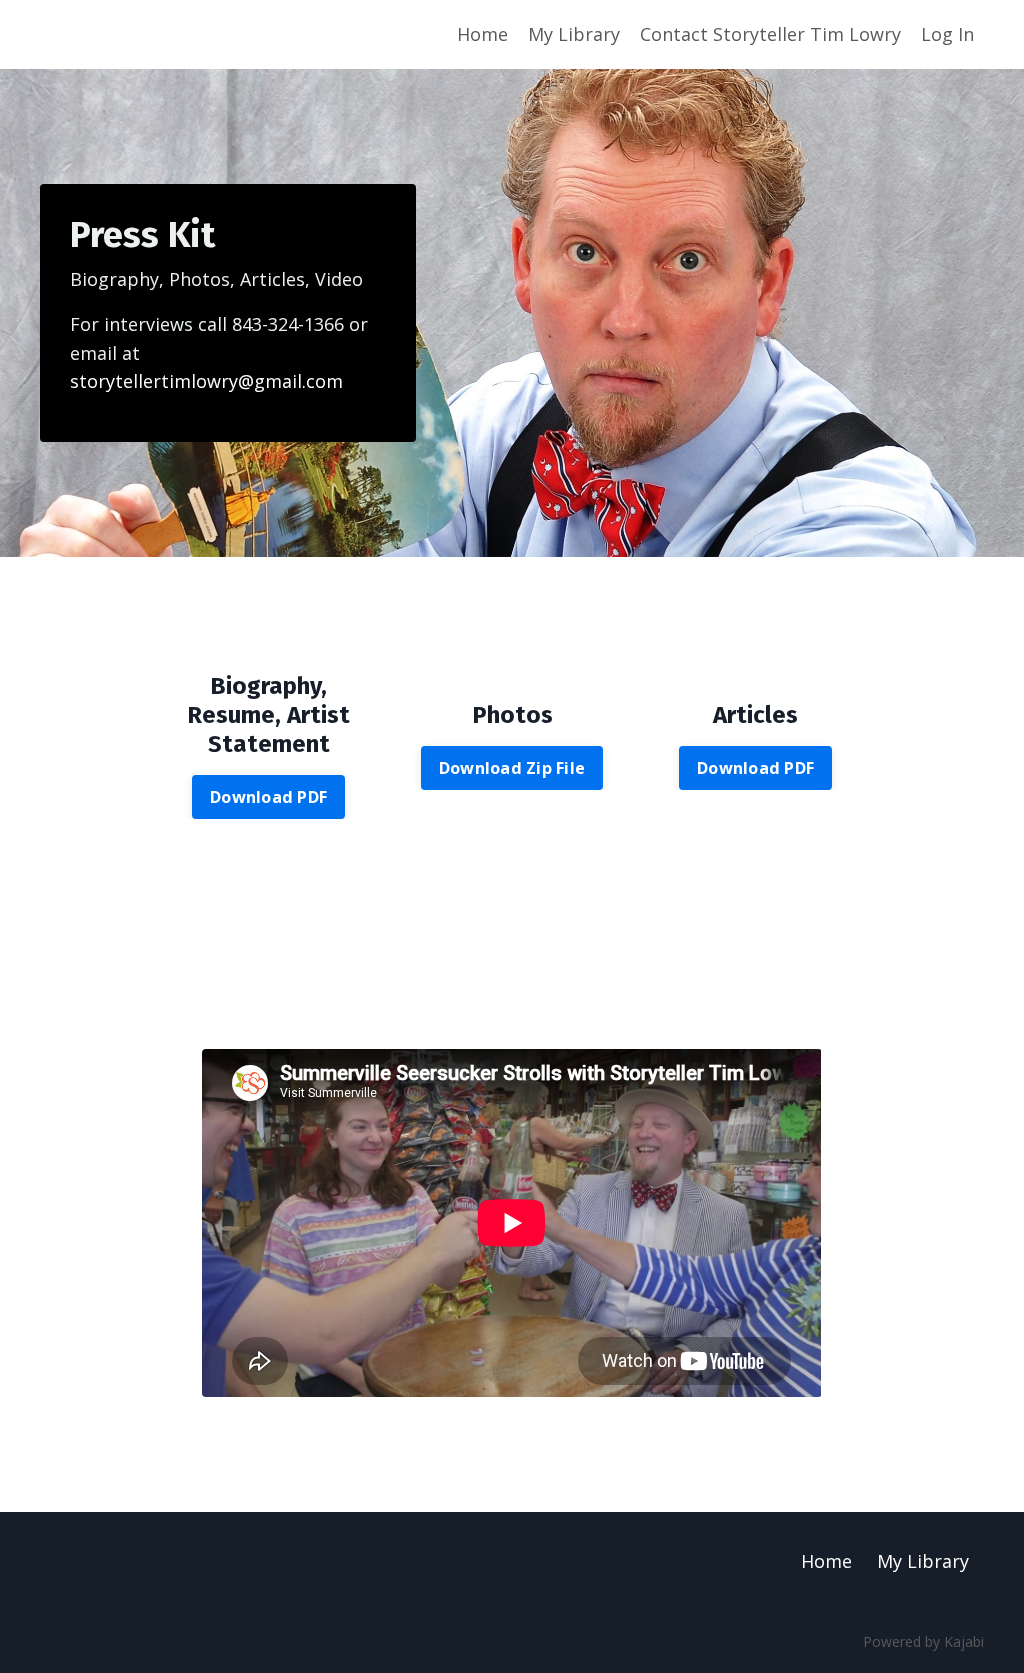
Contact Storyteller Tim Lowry (770, 34)
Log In (947, 34)
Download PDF (268, 797)
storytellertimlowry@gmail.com (206, 381)
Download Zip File (512, 768)
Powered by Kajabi (923, 1641)
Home (482, 34)
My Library (574, 34)
